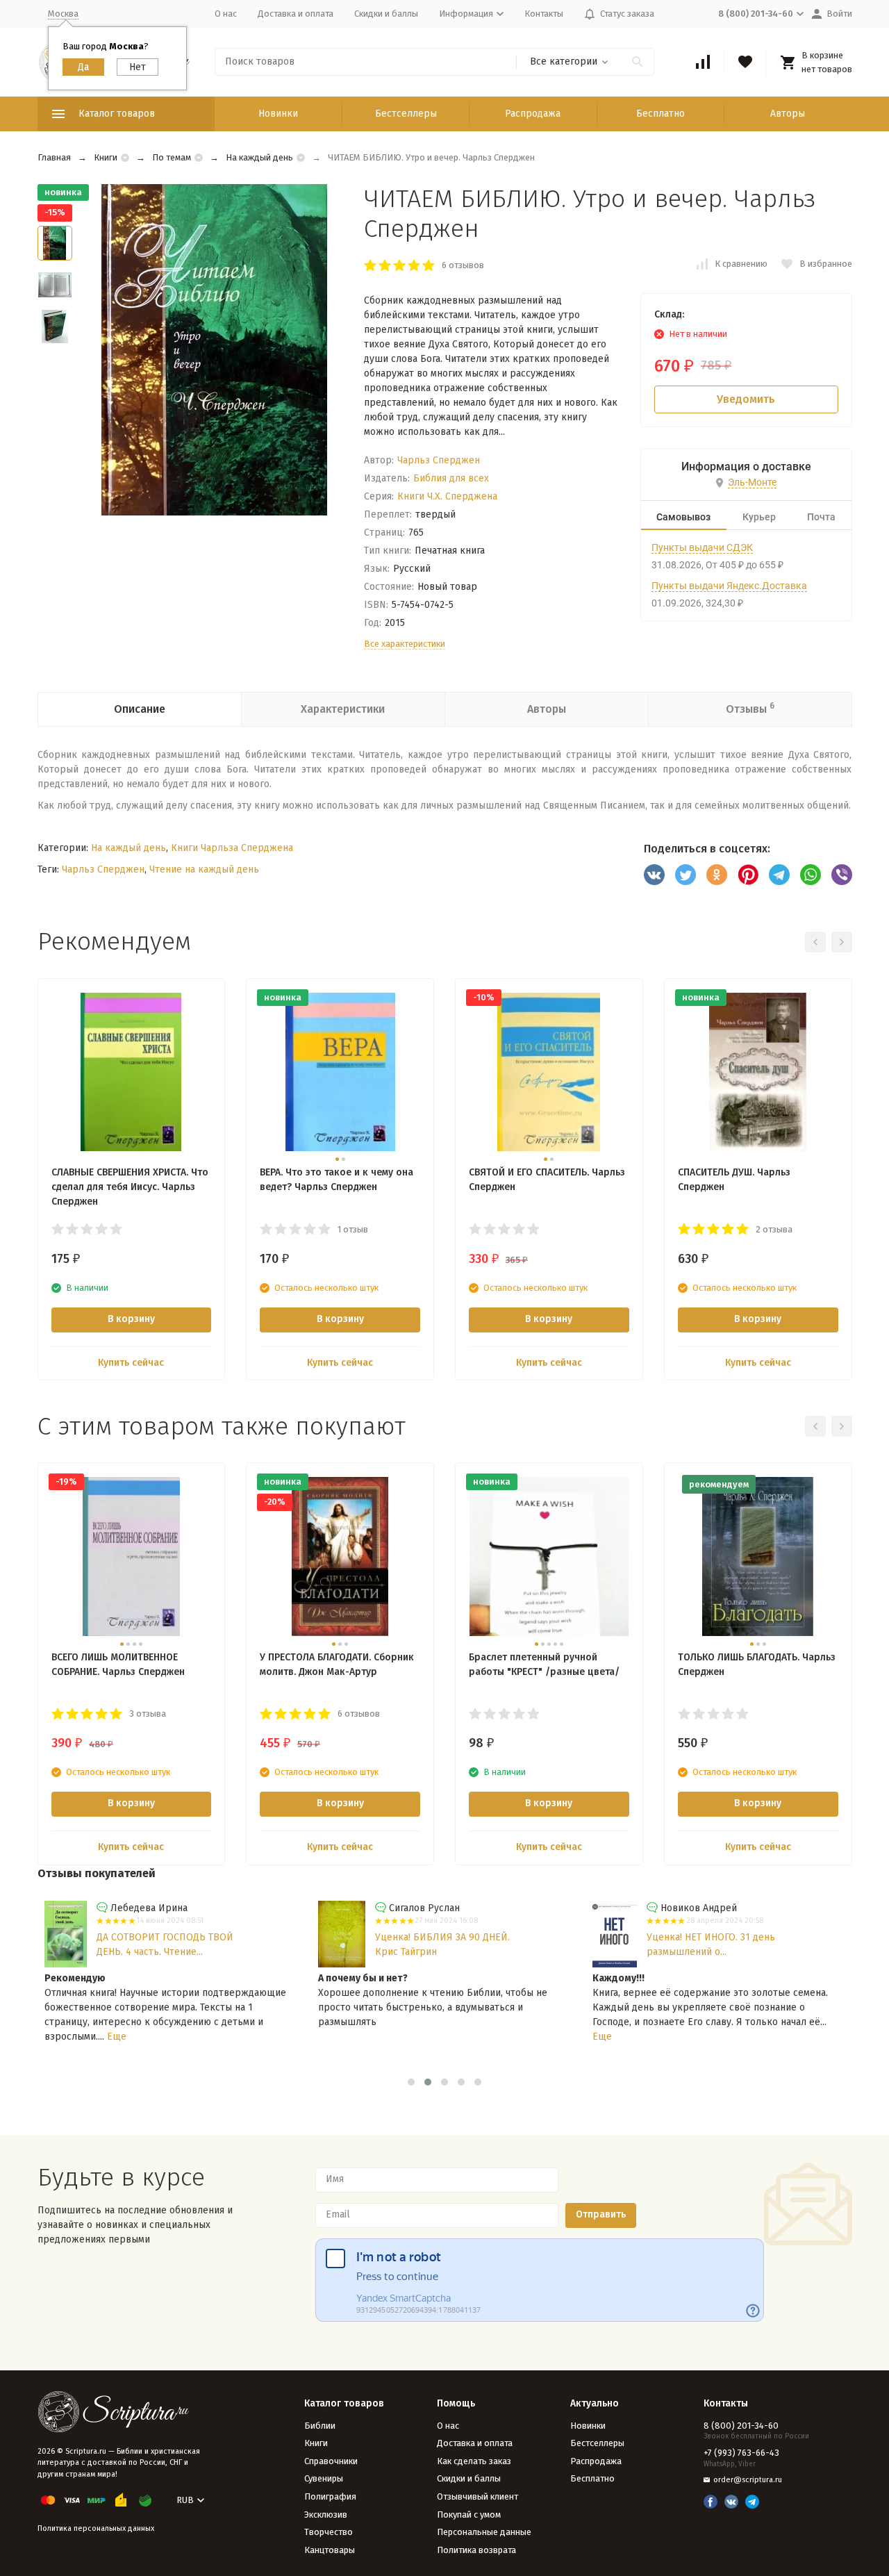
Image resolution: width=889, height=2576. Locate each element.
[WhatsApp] (811, 875)
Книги (106, 157)
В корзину (131, 1319)
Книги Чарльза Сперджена (232, 848)
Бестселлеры (406, 114)
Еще (117, 2037)
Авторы (788, 114)
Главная (54, 157)
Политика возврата (476, 2550)
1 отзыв (353, 1229)
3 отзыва (148, 1714)
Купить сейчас (131, 1363)
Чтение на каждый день (204, 869)
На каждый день (259, 157)
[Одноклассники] (717, 875)
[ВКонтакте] (654, 875)
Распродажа (533, 114)
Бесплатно (660, 114)
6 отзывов (463, 265)
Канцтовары (330, 2550)
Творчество (329, 2532)
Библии (320, 2426)
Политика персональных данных (96, 2528)
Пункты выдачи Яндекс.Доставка (729, 586)
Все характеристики (405, 644)
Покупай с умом (469, 2515)
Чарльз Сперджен (439, 460)
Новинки (278, 114)
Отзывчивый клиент (477, 2496)
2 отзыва (774, 1229)
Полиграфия (330, 2496)
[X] (686, 875)
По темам (172, 157)
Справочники (331, 2461)
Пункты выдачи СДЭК (702, 547)
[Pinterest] (748, 875)
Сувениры (324, 2478)
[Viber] (842, 875)
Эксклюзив (326, 2515)
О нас (226, 14)
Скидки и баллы (386, 14)
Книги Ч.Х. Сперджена (447, 496)
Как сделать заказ (474, 2461)
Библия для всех (451, 478)
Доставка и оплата (296, 14)
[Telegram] (779, 875)
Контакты (544, 14)
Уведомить (746, 399)
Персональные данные (484, 2532)
